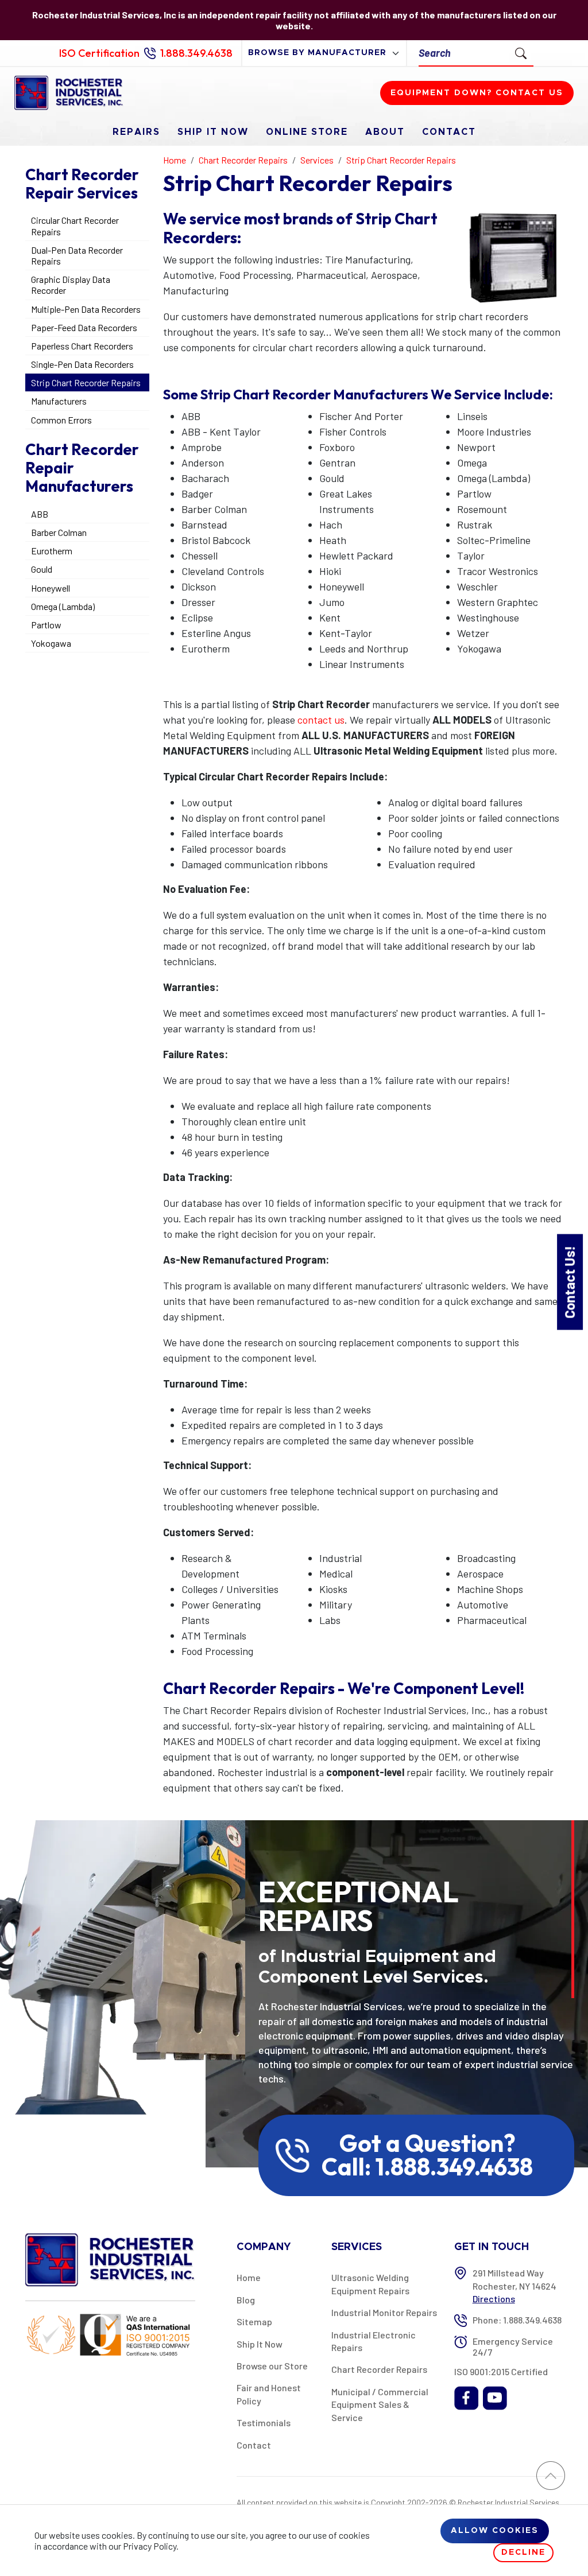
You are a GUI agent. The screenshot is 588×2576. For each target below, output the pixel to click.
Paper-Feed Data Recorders (84, 327)
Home (249, 2277)
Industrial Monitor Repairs (384, 2312)
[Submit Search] (521, 53)
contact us (321, 720)
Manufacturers (59, 401)
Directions (494, 2299)
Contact (449, 132)
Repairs (136, 132)
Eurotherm (52, 551)
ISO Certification (99, 53)
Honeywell (51, 588)
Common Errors (61, 420)
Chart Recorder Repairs (379, 2369)
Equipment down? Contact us (477, 93)
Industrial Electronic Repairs (374, 2341)
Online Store (307, 132)
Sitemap (254, 2321)
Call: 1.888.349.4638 (427, 2167)
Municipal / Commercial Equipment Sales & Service (380, 2404)
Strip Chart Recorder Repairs (86, 382)
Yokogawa (51, 643)
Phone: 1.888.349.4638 (517, 2320)
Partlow (46, 625)
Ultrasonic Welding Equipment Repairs (370, 2284)
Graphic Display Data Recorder (71, 285)
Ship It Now (213, 132)
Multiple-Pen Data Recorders (86, 309)
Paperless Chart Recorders (82, 346)
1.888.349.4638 (196, 53)
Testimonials (264, 2422)
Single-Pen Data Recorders (82, 364)
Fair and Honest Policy (269, 2394)
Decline (523, 2552)
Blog (246, 2300)
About (385, 132)
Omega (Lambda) (63, 606)
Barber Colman (59, 532)
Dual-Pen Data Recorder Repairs (77, 255)
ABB (40, 514)
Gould (42, 569)
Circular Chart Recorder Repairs (75, 226)
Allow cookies (495, 2531)
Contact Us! (569, 1282)
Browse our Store (272, 2366)
